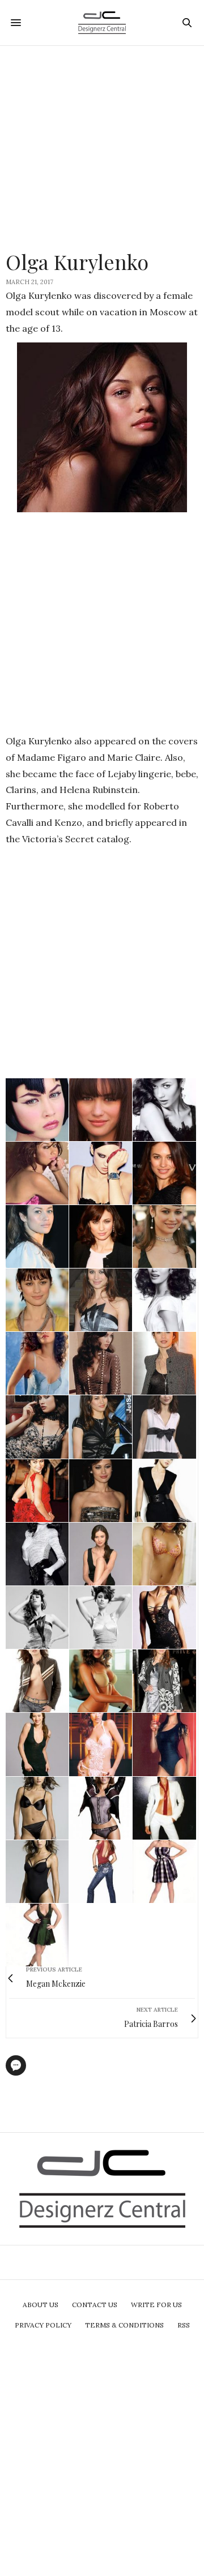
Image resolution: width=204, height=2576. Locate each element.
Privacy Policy (43, 2325)
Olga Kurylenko (77, 262)
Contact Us (95, 2305)
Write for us (156, 2305)
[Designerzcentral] (102, 23)
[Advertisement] (102, 148)
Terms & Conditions (124, 2325)
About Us (41, 2305)
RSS (184, 2325)
